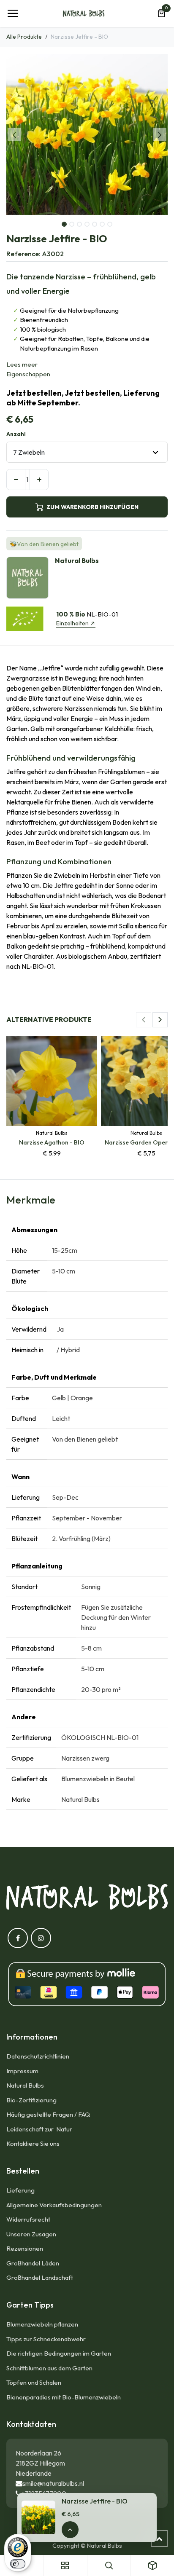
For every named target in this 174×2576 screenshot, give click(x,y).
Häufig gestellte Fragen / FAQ (48, 2114)
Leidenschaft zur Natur (41, 2129)
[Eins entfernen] (16, 480)
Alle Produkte (24, 37)
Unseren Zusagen (31, 2234)
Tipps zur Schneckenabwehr (46, 2339)
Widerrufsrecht (28, 2219)
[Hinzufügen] (39, 480)
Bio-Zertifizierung (31, 2100)
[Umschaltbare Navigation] (13, 13)
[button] (14, 134)
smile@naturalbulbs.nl (53, 2483)
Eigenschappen (28, 374)
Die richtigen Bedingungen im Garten (59, 2353)
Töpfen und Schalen (34, 2382)
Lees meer (22, 364)
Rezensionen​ (25, 2248)
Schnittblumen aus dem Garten (49, 2368)
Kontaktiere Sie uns (33, 2143)
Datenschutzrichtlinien (38, 2056)
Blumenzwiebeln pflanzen (42, 2324)
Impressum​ (22, 2071)
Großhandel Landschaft (40, 2277)
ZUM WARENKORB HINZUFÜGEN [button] (92, 507)
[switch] (18, 2564)
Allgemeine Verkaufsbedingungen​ (54, 2205)
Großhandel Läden (33, 2263)
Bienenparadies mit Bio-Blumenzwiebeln (64, 2397)
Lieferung (20, 2190)
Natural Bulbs (25, 2085)
